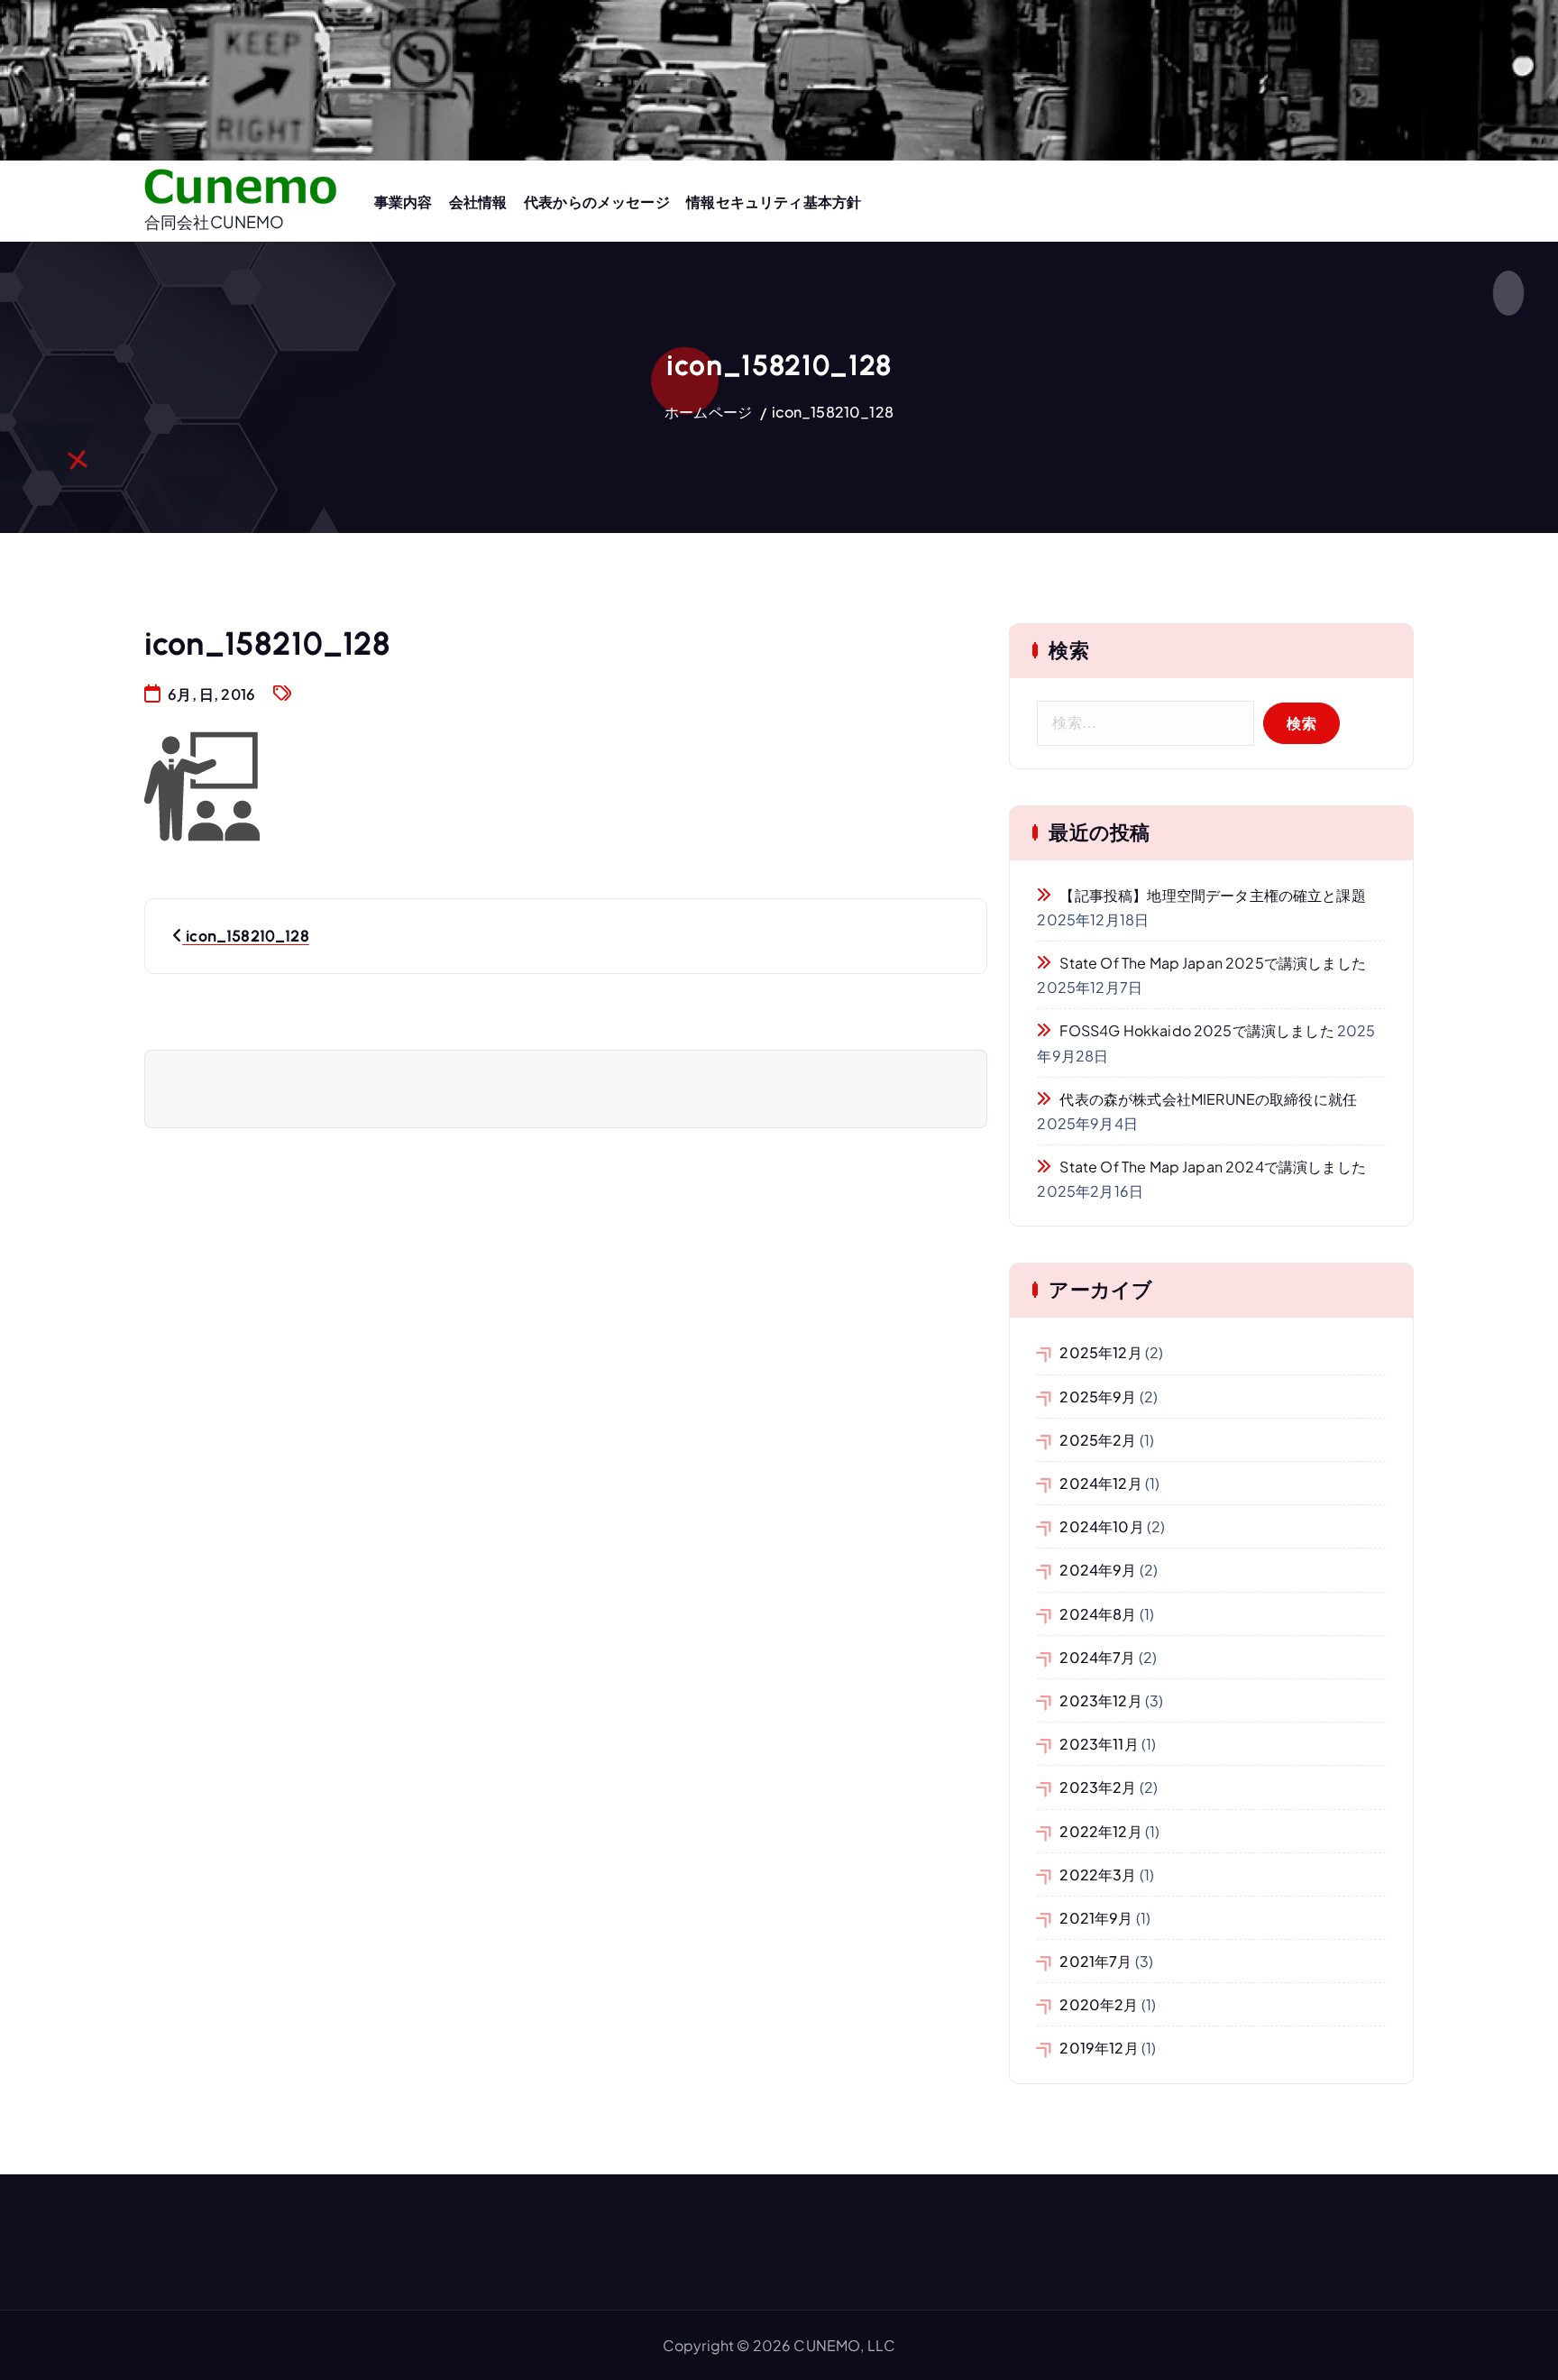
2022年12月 (1100, 1831)
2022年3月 (1098, 1875)
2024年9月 (1098, 1570)
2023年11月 (1099, 1744)
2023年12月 (1100, 1700)
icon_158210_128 (833, 412)
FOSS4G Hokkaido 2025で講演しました (1196, 1030)
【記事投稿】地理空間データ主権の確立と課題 (1212, 895)
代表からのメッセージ (597, 202)
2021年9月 (1096, 1918)
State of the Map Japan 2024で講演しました (1212, 1167)
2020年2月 (1099, 2004)
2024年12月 (1100, 1483)
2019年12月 (1099, 2048)
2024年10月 (1101, 1526)
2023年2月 (1098, 1787)
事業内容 (403, 202)
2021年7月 (1095, 1961)
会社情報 (478, 202)
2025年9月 (1098, 1397)
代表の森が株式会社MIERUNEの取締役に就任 (1208, 1099)
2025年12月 (1100, 1352)
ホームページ (708, 412)
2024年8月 (1098, 1614)
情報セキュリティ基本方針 (774, 202)
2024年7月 (1097, 1657)
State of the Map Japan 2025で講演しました (1212, 963)
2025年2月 (1098, 1440)
